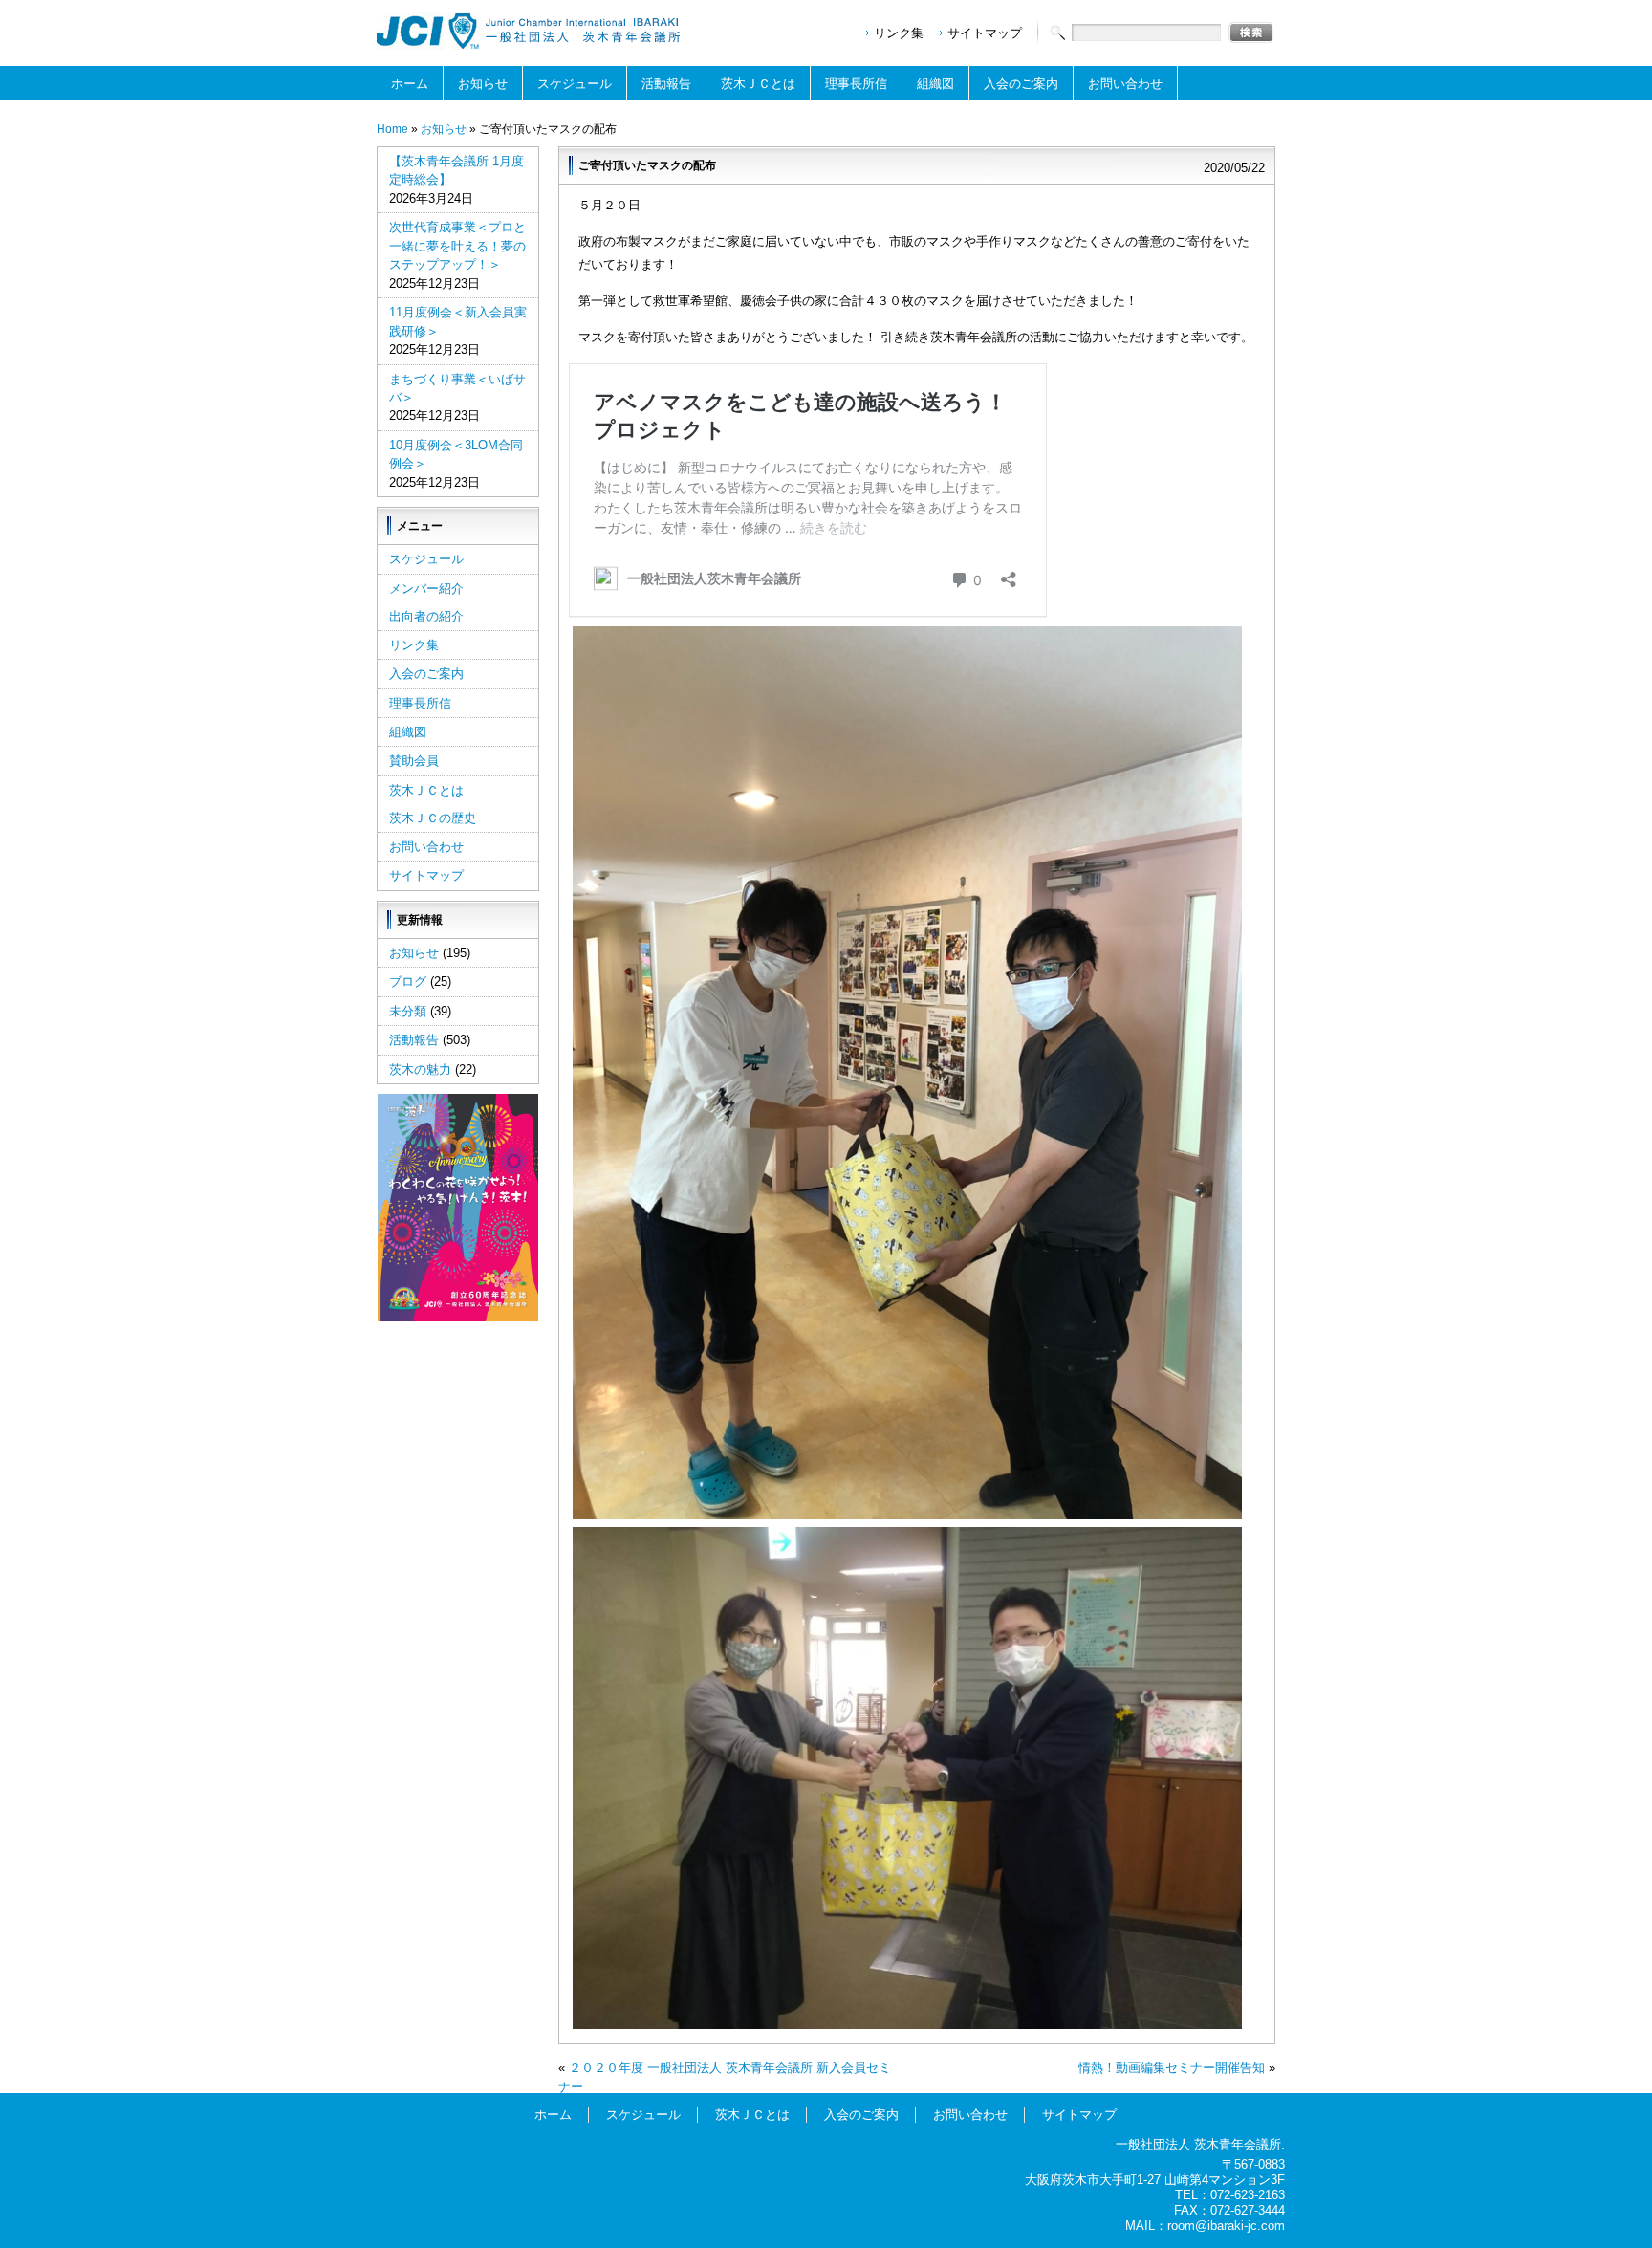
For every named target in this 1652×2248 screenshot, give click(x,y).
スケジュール (575, 84)
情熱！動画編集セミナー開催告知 (1172, 2068)
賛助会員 (414, 761)
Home (392, 129)
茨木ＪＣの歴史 (433, 818)
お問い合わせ (1125, 84)
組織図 (935, 84)
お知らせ (483, 84)
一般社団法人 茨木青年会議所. (1200, 2144)
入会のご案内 (1021, 84)
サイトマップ (985, 33)
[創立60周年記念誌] (458, 1317)
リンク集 (899, 33)
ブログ (408, 982)
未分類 (408, 1011)
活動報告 (666, 84)
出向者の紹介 (426, 616)
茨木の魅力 (420, 1069)
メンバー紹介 (426, 589)
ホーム (410, 84)
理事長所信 (856, 84)
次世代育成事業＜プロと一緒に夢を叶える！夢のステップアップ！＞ (457, 246)
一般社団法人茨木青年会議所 (530, 31)
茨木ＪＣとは (758, 84)
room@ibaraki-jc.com (1226, 2226)
